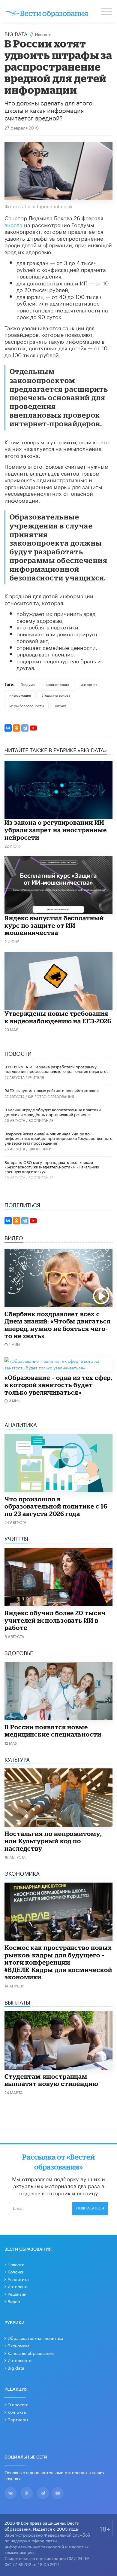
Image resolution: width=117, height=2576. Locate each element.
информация (20, 695)
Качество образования (51, 1096)
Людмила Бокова (56, 695)
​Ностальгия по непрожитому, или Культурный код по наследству (53, 1841)
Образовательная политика (35, 2338)
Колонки (16, 2271)
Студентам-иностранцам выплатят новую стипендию (51, 2080)
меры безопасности (27, 705)
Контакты (17, 2412)
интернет (89, 684)
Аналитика (18, 2279)
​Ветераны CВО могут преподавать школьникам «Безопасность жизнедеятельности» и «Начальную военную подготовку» (52, 1166)
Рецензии (17, 2294)
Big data (16, 2367)
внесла (13, 224)
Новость (43, 34)
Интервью (18, 2286)
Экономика (19, 2345)
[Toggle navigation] (107, 12)
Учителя (36, 1077)
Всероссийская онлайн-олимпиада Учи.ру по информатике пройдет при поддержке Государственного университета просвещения (58, 1138)
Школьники (40, 1148)
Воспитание (41, 1120)
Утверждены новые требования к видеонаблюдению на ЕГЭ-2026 (58, 1017)
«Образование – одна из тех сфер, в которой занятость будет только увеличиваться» (58, 1385)
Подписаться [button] (90, 2208)
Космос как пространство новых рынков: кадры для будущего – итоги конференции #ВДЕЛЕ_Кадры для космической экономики (58, 1962)
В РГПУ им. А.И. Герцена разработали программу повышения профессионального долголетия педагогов (57, 1069)
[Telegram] (25, 728)
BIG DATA (16, 33)
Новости (16, 2264)
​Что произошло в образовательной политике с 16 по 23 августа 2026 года (56, 1506)
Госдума (28, 684)
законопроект (58, 684)
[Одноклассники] (16, 728)
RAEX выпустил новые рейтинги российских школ (52, 1090)
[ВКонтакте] (8, 728)
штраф (61, 705)
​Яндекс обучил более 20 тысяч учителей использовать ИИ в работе (55, 1620)
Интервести (19, 2360)
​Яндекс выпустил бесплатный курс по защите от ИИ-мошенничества (54, 925)
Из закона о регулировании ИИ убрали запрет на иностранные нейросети (56, 830)
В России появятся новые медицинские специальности (53, 1731)
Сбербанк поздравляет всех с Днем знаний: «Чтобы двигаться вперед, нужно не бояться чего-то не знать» (58, 1325)
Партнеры (18, 2419)
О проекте (18, 2404)
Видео (14, 2301)
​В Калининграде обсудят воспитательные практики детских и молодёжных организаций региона (53, 1112)
